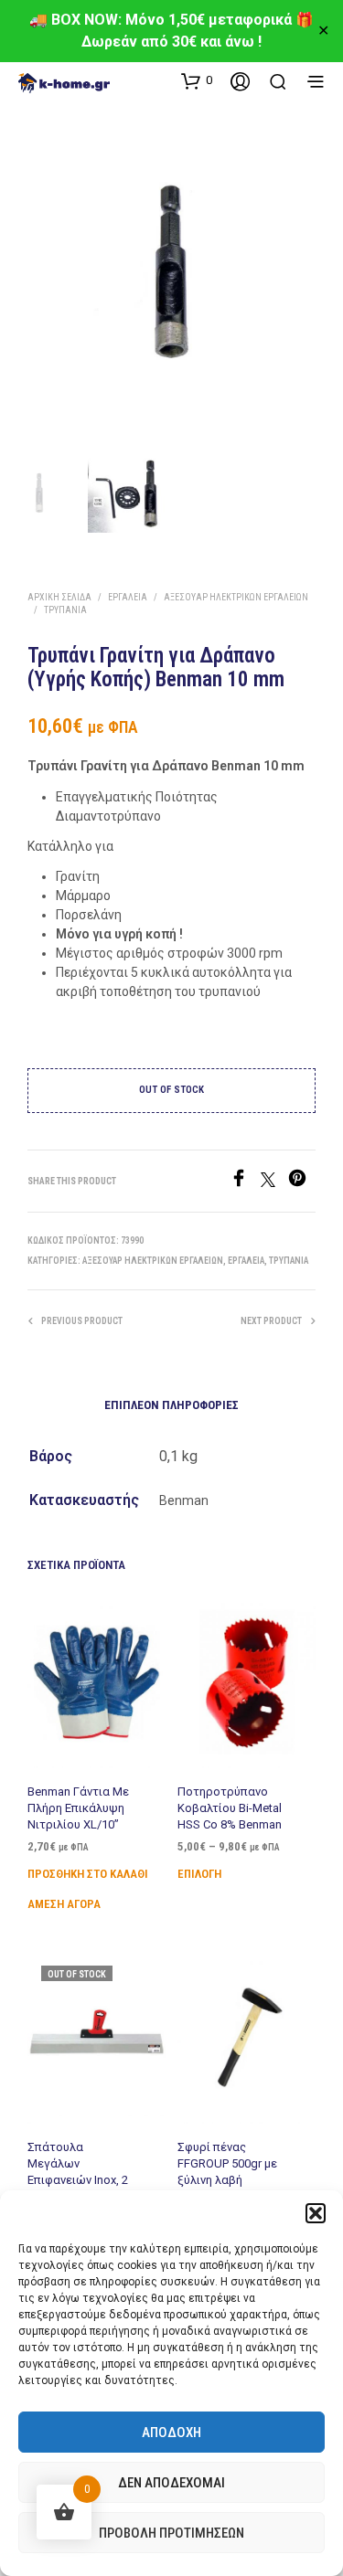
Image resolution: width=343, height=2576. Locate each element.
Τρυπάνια (65, 610)
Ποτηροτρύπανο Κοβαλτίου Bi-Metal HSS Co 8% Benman (230, 1808)
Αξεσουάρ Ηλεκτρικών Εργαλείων (236, 597)
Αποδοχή (171, 2433)
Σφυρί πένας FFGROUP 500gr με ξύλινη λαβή (227, 2163)
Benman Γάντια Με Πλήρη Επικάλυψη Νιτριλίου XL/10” (78, 1808)
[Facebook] (245, 1182)
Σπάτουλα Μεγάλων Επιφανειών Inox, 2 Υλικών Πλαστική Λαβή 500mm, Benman (78, 2189)
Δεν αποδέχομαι (171, 2483)
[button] (316, 2213)
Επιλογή (199, 1874)
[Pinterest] (302, 1182)
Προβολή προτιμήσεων (171, 2533)
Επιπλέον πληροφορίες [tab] (171, 1405)
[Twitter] (274, 1182)
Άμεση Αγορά (64, 1904)
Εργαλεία (128, 597)
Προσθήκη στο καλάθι (88, 1874)
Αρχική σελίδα (59, 597)
